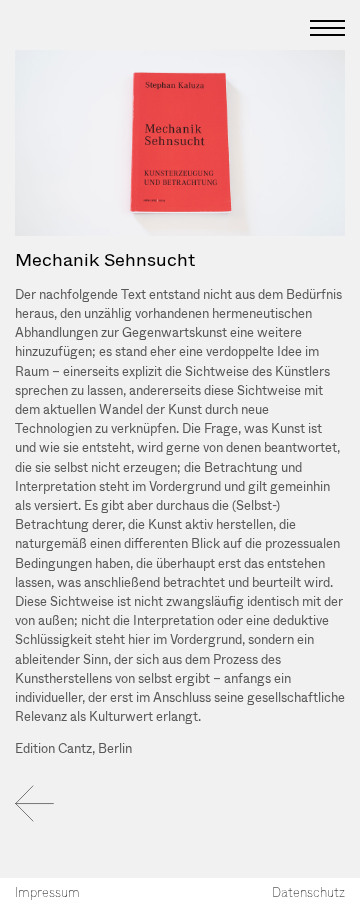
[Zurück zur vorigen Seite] (35, 803)
